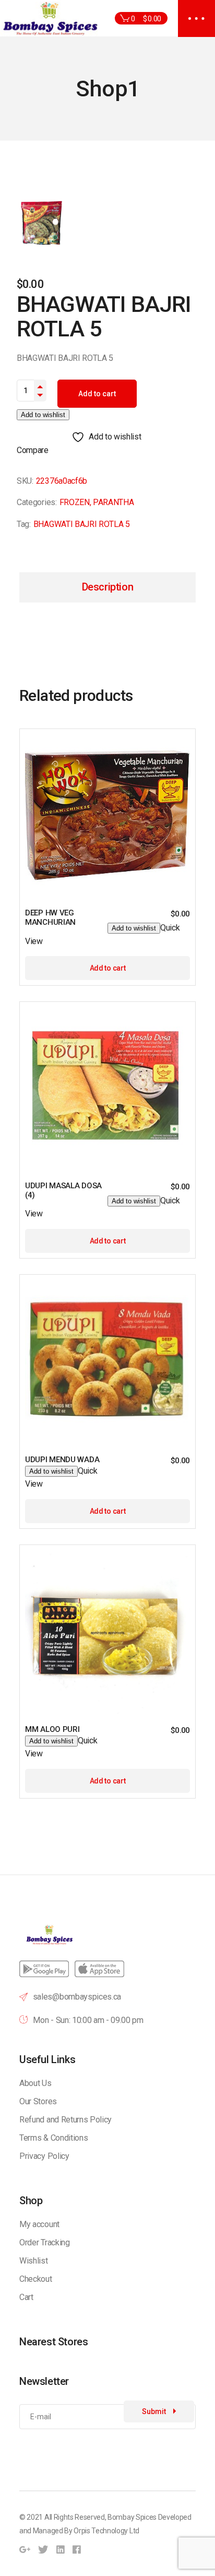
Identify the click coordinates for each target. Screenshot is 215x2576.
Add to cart (97, 394)
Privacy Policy (44, 2156)
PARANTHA (113, 502)
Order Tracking (45, 2242)
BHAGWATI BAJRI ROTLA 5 (82, 524)
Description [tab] (108, 587)
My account (39, 2224)
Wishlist (33, 2261)
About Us (35, 2083)
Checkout (35, 2279)
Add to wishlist (43, 415)
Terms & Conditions (53, 2138)
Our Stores (38, 2101)
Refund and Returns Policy (65, 2120)
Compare (33, 450)
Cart (26, 2297)
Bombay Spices (132, 2517)
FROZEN (75, 502)
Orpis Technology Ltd (106, 2531)
